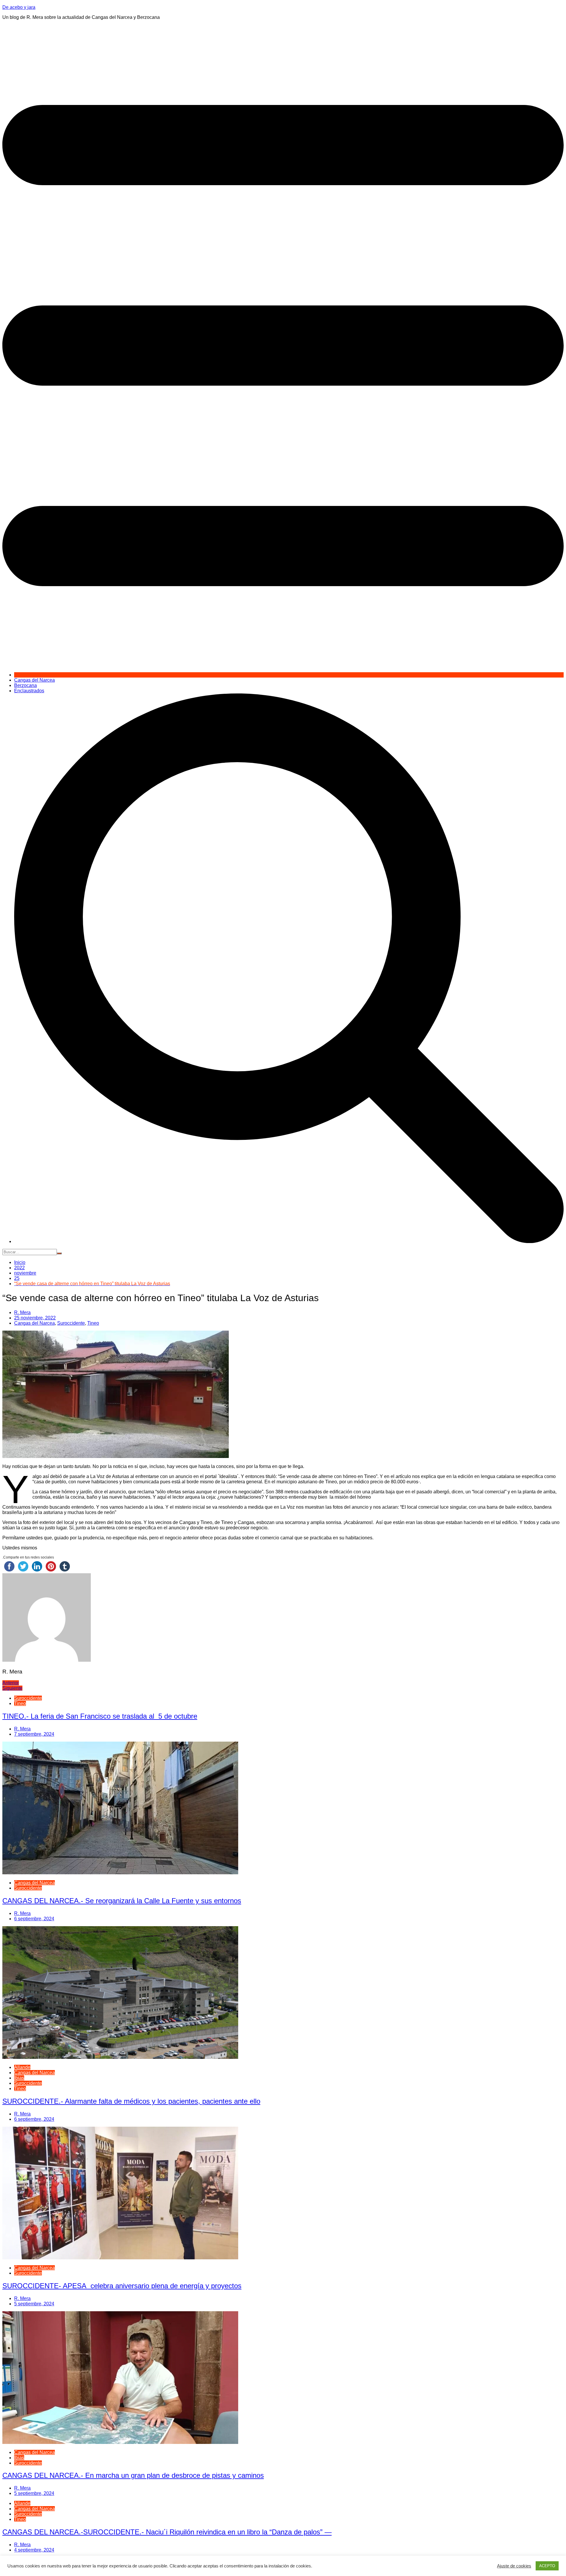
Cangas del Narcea (34, 680)
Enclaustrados (29, 691)
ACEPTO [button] (547, 2566)
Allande (22, 2067)
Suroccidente (71, 1323)
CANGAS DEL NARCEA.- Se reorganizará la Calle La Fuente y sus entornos (122, 1901)
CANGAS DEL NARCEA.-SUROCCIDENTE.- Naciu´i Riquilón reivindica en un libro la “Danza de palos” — (167, 2532)
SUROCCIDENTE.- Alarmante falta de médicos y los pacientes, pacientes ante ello (131, 2101)
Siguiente (12, 1688)
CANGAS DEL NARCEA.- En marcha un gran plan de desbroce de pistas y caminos (133, 2475)
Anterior (11, 1683)
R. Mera (22, 1312)
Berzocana (25, 685)
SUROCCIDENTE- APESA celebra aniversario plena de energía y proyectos (122, 2286)
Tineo (93, 1323)
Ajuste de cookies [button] (514, 2566)
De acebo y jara (19, 7)
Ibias (19, 2078)
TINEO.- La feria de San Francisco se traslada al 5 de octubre (100, 1716)
